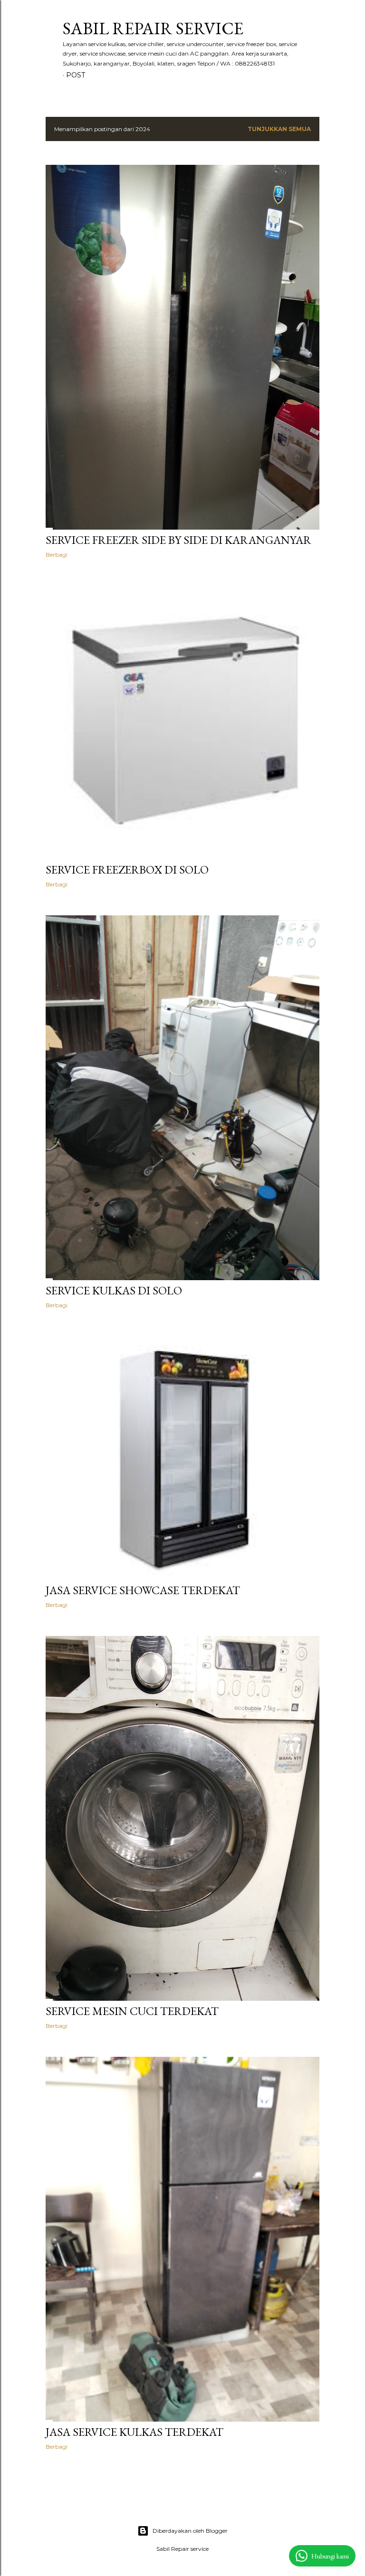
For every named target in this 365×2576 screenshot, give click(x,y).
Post (76, 75)
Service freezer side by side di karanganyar (178, 540)
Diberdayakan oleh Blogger (190, 2531)
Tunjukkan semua (279, 129)
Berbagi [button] (57, 555)
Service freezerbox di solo (127, 870)
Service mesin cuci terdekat (132, 2011)
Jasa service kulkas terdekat (134, 2432)
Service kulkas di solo (114, 1290)
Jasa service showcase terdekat (143, 1590)
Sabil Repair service (153, 28)
